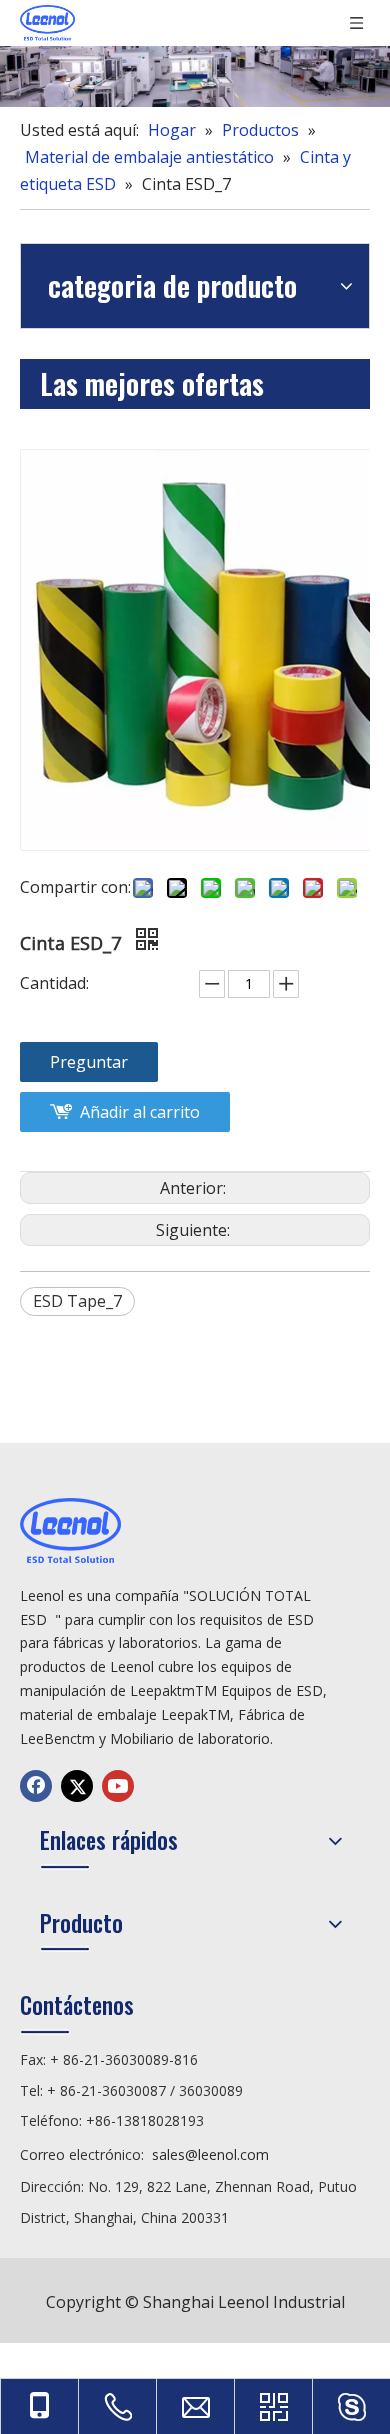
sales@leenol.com (210, 2154)
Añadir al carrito (140, 1112)
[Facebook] (36, 1786)
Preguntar (89, 1062)
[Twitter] (77, 1786)
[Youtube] (118, 1786)
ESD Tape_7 (77, 1301)
